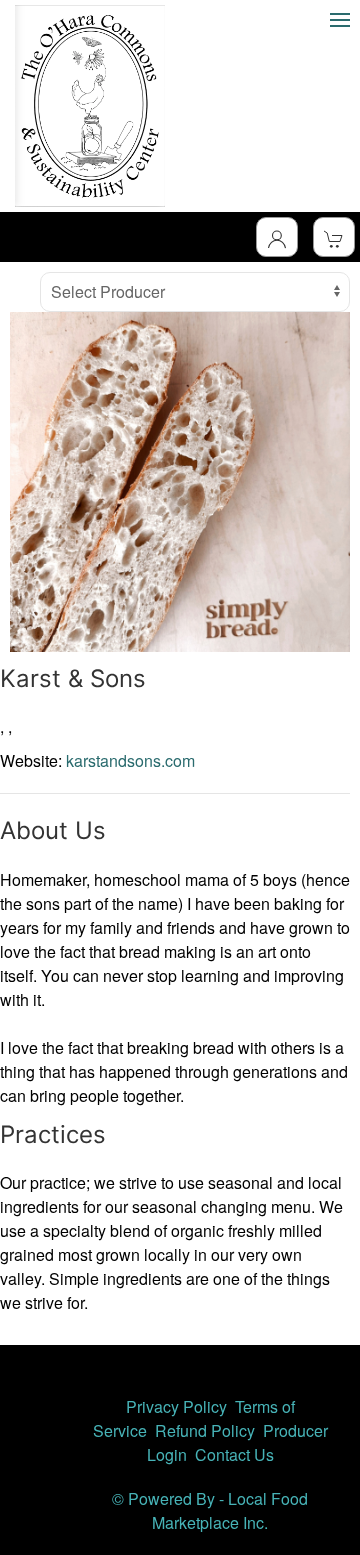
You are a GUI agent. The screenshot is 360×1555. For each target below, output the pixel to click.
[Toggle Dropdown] (277, 237)
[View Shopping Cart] (334, 237)
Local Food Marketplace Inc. (230, 1510)
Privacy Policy (176, 1406)
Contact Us (234, 1454)
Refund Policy (205, 1430)
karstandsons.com (130, 760)
